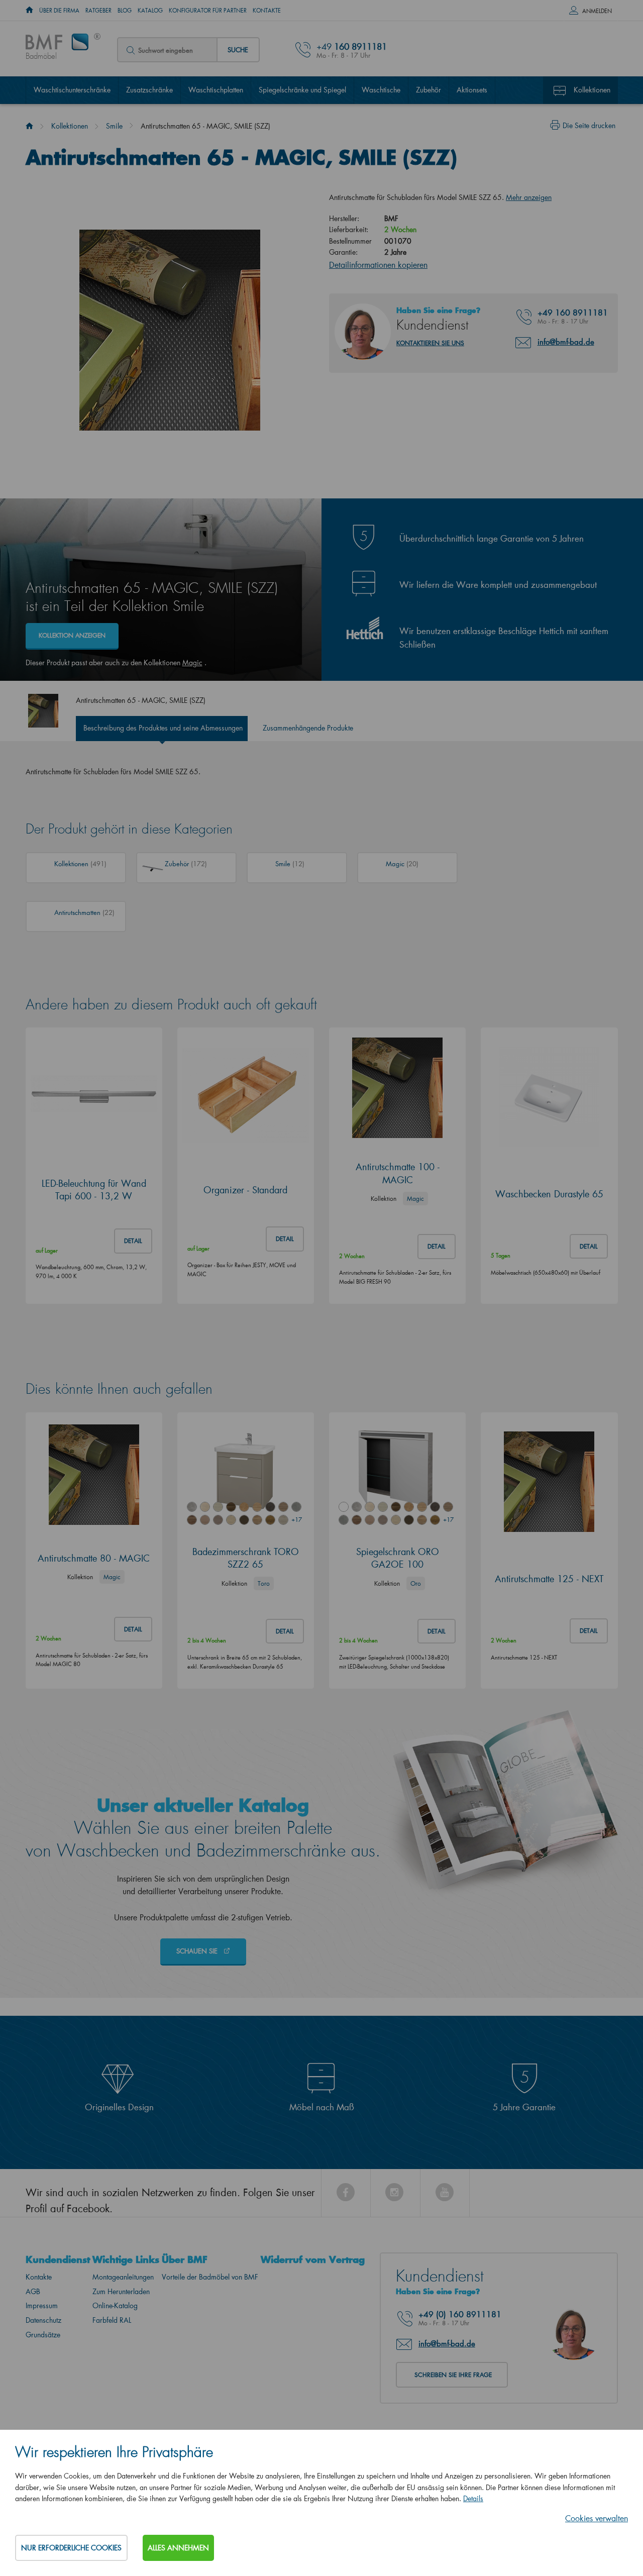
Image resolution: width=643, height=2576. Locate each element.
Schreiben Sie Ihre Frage (453, 2375)
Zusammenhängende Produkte (308, 728)
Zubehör (428, 90)
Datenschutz (43, 2320)
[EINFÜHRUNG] (29, 11)
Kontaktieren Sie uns (430, 343)
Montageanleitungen (123, 2277)
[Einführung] (29, 126)
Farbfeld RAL (112, 2320)
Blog (125, 11)
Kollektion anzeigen (72, 635)
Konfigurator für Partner (208, 11)
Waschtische (381, 90)
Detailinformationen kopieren (378, 265)
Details (473, 2498)
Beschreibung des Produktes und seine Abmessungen (163, 728)
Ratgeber (98, 11)
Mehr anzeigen (529, 197)
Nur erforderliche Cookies (71, 2548)
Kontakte (267, 11)
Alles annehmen (178, 2548)
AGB (33, 2291)
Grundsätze (43, 2335)
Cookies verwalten (597, 2518)
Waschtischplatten (216, 90)
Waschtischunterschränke (72, 90)
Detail (133, 1241)
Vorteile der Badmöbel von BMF (210, 2277)
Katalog (150, 11)
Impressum (42, 2305)
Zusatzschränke (149, 90)
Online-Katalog (115, 2305)
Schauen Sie (198, 1951)
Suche (238, 49)
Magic (192, 662)
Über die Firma (59, 11)
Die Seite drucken (589, 125)
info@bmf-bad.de (566, 342)
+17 (296, 1520)
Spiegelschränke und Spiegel (302, 90)
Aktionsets (472, 90)
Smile (114, 126)
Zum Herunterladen (121, 2291)
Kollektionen (592, 90)
